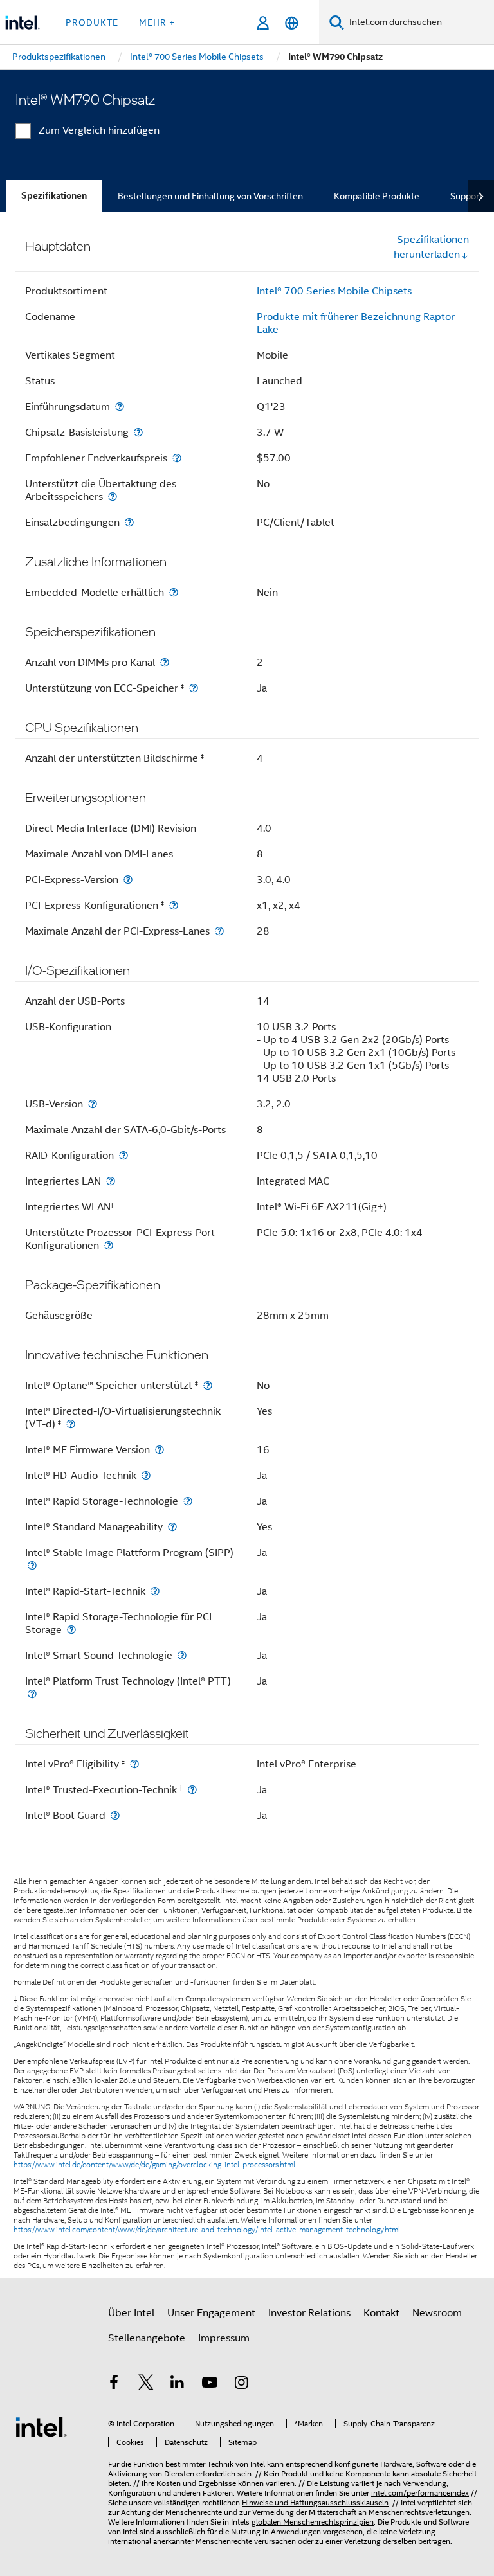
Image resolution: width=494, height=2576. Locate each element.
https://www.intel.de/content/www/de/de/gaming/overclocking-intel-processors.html (154, 2165)
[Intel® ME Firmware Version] (160, 1450)
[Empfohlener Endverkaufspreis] (177, 458)
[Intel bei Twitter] (146, 2384)
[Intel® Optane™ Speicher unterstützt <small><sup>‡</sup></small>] (208, 1385)
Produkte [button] (92, 22)
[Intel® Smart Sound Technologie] (182, 1655)
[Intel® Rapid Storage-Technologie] (188, 1501)
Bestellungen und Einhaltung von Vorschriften (210, 196)
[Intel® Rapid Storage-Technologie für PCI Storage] (71, 1630)
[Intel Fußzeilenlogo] (41, 2426)
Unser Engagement (211, 2313)
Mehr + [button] (157, 22)
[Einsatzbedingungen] (129, 522)
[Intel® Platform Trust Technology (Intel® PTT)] (32, 1694)
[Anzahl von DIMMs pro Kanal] (165, 662)
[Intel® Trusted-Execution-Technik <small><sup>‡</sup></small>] (192, 1790)
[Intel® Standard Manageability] (172, 1527)
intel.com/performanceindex (420, 2493)
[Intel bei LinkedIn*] (178, 2384)
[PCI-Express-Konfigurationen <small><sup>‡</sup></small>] (174, 905)
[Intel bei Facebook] (114, 2384)
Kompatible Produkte (377, 196)
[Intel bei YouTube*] (210, 2384)
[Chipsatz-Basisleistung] (138, 432)
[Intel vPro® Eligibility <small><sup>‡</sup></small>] (134, 1764)
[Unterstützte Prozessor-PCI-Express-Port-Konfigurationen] (109, 1245)
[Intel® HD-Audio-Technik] (146, 1475)
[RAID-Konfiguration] (123, 1155)
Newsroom (437, 2313)
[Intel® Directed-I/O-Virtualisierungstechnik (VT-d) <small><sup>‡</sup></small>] (71, 1424)
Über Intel (131, 2313)
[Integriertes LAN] (111, 1181)
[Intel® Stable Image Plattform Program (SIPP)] (32, 1565)
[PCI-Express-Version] (128, 880)
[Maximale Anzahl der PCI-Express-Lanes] (219, 931)
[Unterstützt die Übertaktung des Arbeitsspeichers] (113, 496)
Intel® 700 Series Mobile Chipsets (334, 291)
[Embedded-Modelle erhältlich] (174, 592)
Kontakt (381, 2313)
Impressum (224, 2338)
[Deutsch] (292, 23)
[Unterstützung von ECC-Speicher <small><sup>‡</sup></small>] (194, 688)
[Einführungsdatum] (120, 407)
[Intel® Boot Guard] (115, 1815)
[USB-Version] (93, 1104)
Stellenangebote (147, 2338)
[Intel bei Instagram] (241, 2384)
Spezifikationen (54, 196)
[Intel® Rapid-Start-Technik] (155, 1591)
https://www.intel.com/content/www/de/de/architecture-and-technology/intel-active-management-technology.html (207, 2230)
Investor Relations (309, 2313)
